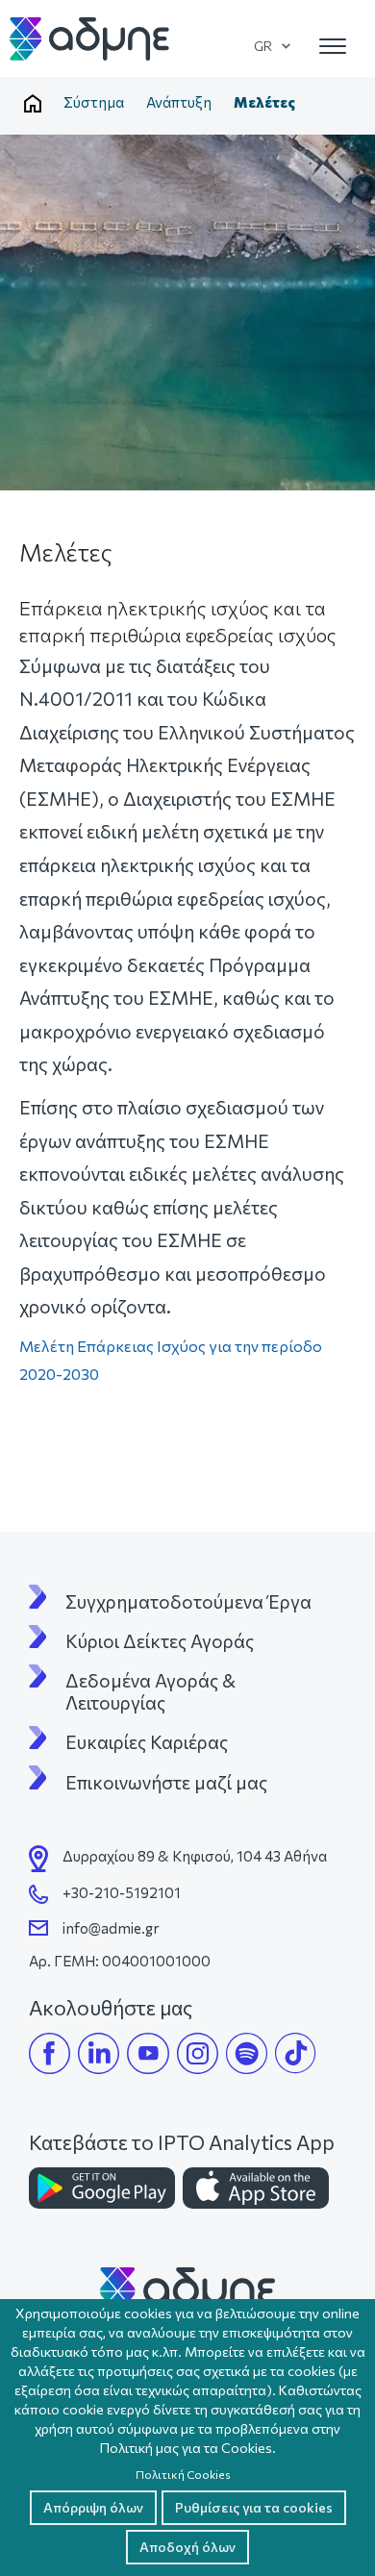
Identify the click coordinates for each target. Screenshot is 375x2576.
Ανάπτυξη (179, 102)
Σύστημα (94, 102)
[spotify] (247, 2053)
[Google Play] (102, 2188)
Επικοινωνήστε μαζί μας (166, 1783)
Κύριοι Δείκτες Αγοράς (160, 1641)
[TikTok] (296, 2053)
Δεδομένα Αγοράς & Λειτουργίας (152, 1692)
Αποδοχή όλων (187, 2547)
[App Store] (256, 2188)
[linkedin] (99, 2053)
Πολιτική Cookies (183, 2474)
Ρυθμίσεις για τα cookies (254, 2507)
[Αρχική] (90, 39)
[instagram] (198, 2053)
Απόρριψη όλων (93, 2507)
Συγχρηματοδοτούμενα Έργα (188, 1602)
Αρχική (33, 104)
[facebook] (50, 2053)
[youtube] (148, 2053)
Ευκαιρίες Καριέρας (147, 1742)
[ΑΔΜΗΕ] (187, 2289)
